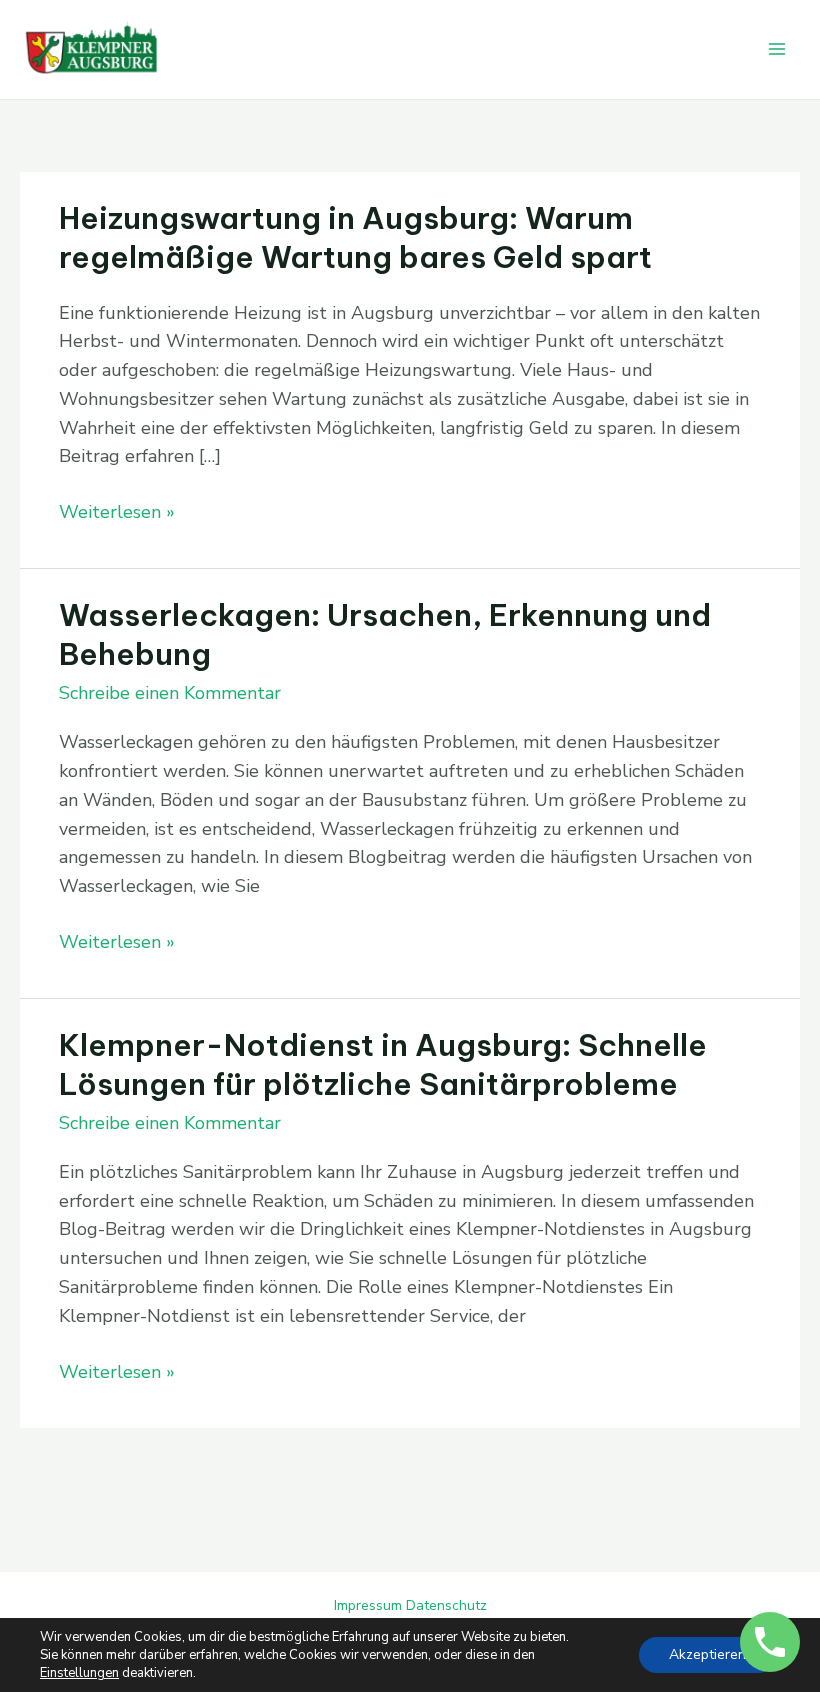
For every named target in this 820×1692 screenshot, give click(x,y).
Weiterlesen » (117, 511)
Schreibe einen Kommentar (170, 693)
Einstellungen (79, 1673)
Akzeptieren (707, 1654)
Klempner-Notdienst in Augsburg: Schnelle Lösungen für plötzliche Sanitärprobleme (383, 1064)
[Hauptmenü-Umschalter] (776, 49)
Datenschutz (446, 1605)
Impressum (368, 1605)
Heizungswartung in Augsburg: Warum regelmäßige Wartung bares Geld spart (355, 237)
